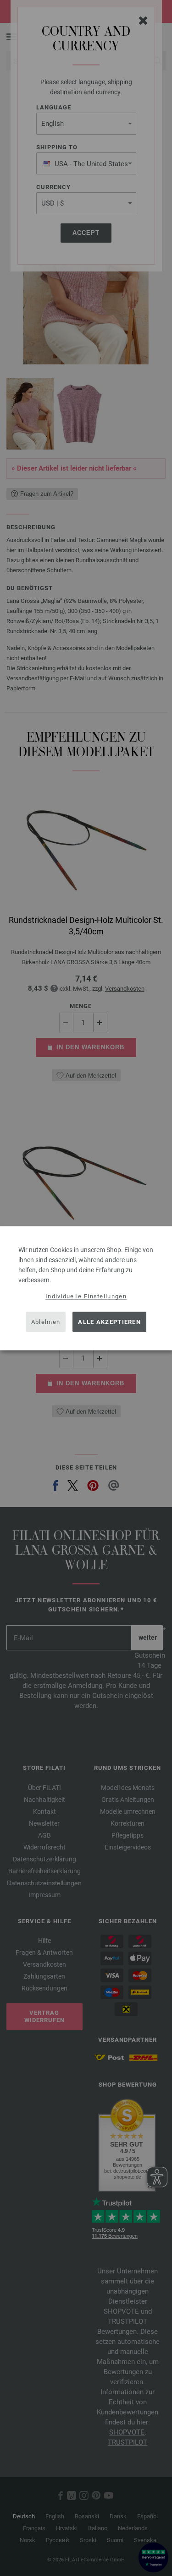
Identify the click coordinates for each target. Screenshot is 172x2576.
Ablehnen (46, 1322)
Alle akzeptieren (109, 1322)
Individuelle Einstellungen (86, 1296)
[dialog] (86, 1288)
